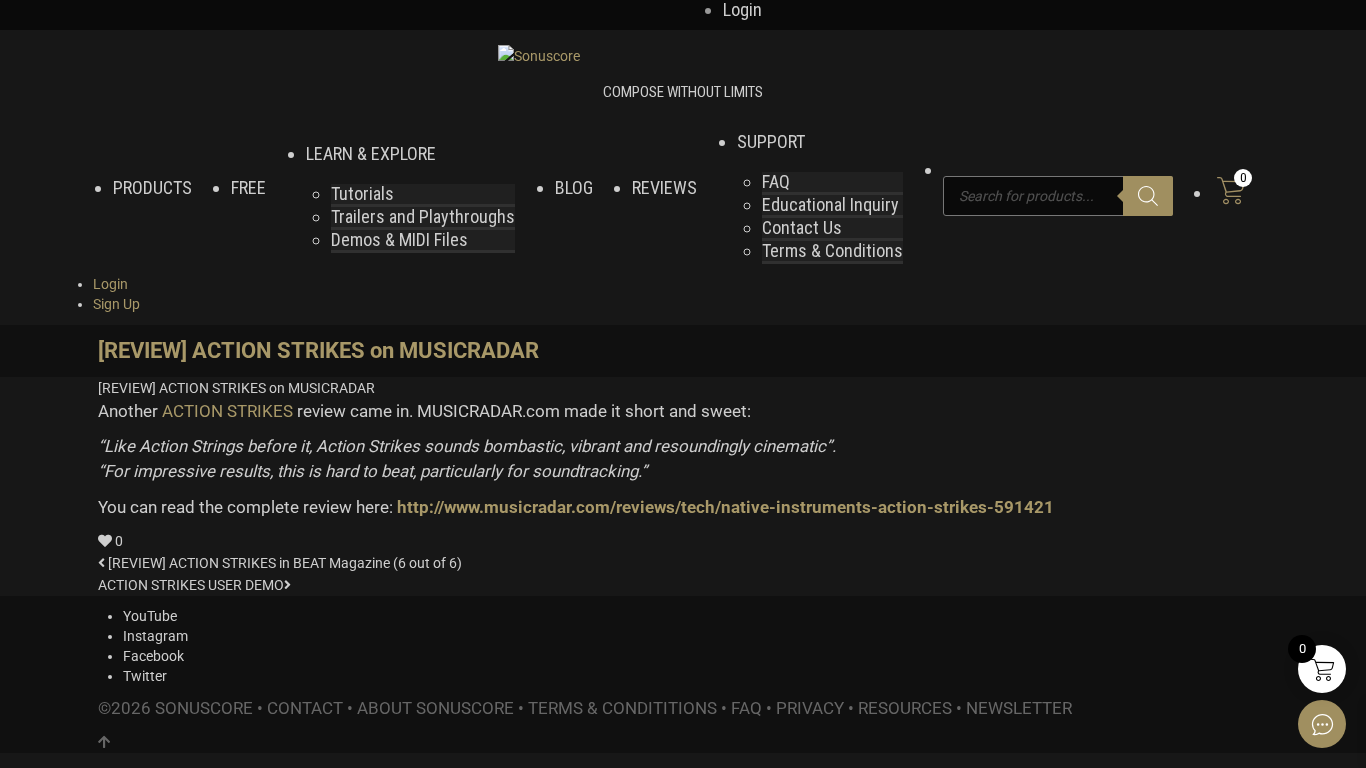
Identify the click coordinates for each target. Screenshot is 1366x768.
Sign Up (116, 304)
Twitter (145, 676)
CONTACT (305, 708)
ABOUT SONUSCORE (435, 708)
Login (110, 284)
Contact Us (802, 227)
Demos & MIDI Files (399, 239)
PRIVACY (810, 708)
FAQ (776, 181)
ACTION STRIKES (227, 411)
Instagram (155, 636)
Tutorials (362, 193)
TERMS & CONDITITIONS (622, 708)
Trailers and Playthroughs (423, 216)
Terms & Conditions (832, 250)
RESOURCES (905, 708)
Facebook (153, 656)
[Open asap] (1322, 724)
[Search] (1148, 196)
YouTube (150, 616)
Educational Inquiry (830, 204)
